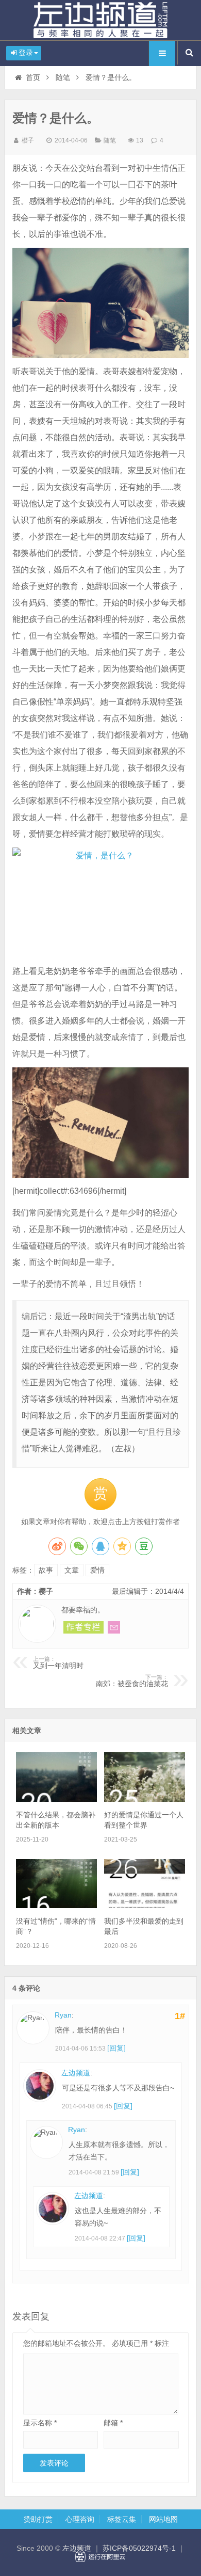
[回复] (116, 2048)
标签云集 (122, 2519)
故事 (46, 1570)
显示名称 (40, 2423)
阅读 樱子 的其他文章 (83, 1627)
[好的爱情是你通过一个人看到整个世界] (145, 1799)
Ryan (63, 2015)
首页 (33, 77)
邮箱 (113, 2423)
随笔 (63, 77)
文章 (72, 1570)
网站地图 (163, 2519)
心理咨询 (80, 2519)
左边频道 (100, 20)
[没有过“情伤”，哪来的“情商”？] (56, 1906)
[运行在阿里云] (100, 2557)
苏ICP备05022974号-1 (139, 2548)
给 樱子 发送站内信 (114, 1627)
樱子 (28, 140)
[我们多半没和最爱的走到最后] (145, 1906)
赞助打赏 (38, 2519)
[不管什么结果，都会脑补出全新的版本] (56, 1799)
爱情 (97, 1570)
